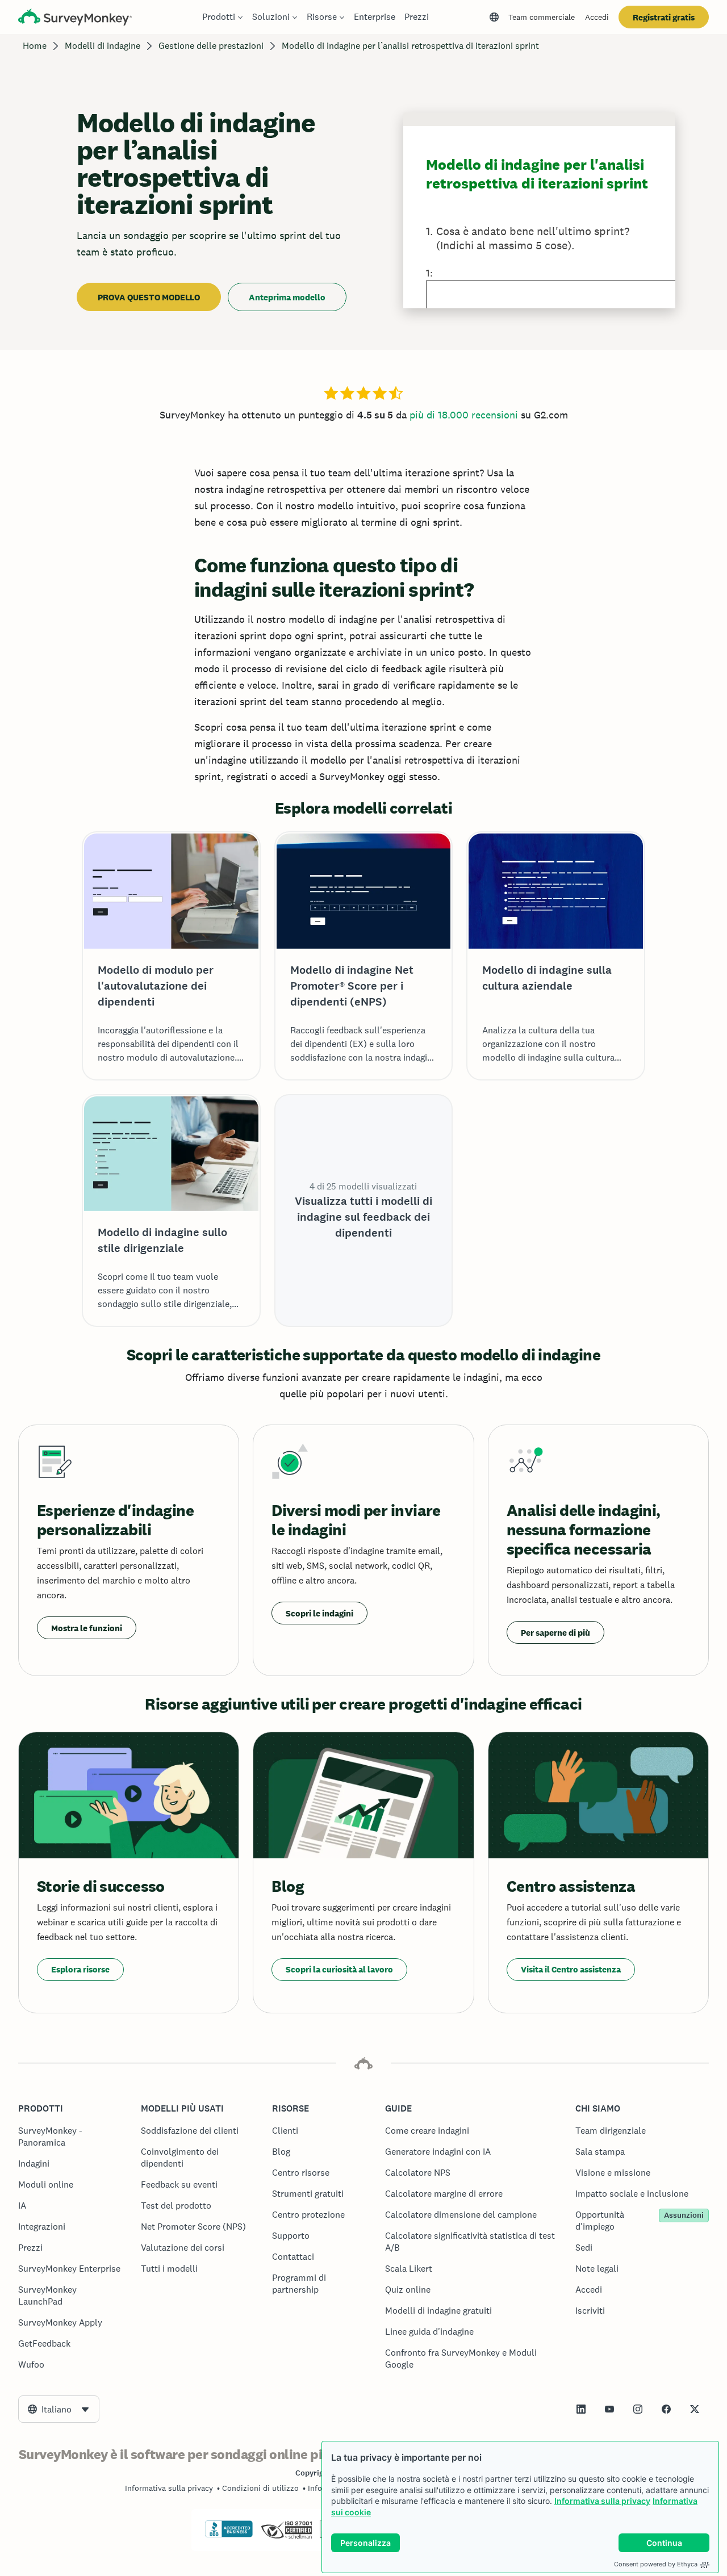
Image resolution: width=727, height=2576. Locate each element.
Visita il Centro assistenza (571, 1969)
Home (35, 46)
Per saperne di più (555, 1633)
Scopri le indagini (319, 1613)
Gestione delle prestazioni (211, 46)
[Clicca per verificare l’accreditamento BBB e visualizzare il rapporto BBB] (229, 2535)
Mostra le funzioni (87, 1628)
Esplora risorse (80, 1969)
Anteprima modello (287, 297)
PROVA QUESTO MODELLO (149, 297)
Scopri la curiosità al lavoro (339, 1969)
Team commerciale (542, 17)
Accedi (597, 17)
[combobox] (59, 2409)
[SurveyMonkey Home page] (75, 18)
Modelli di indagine (103, 46)
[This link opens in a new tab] (581, 2409)
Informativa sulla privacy (602, 2501)
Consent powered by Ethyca (656, 2564)
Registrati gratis (664, 17)
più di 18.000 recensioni (464, 415)
